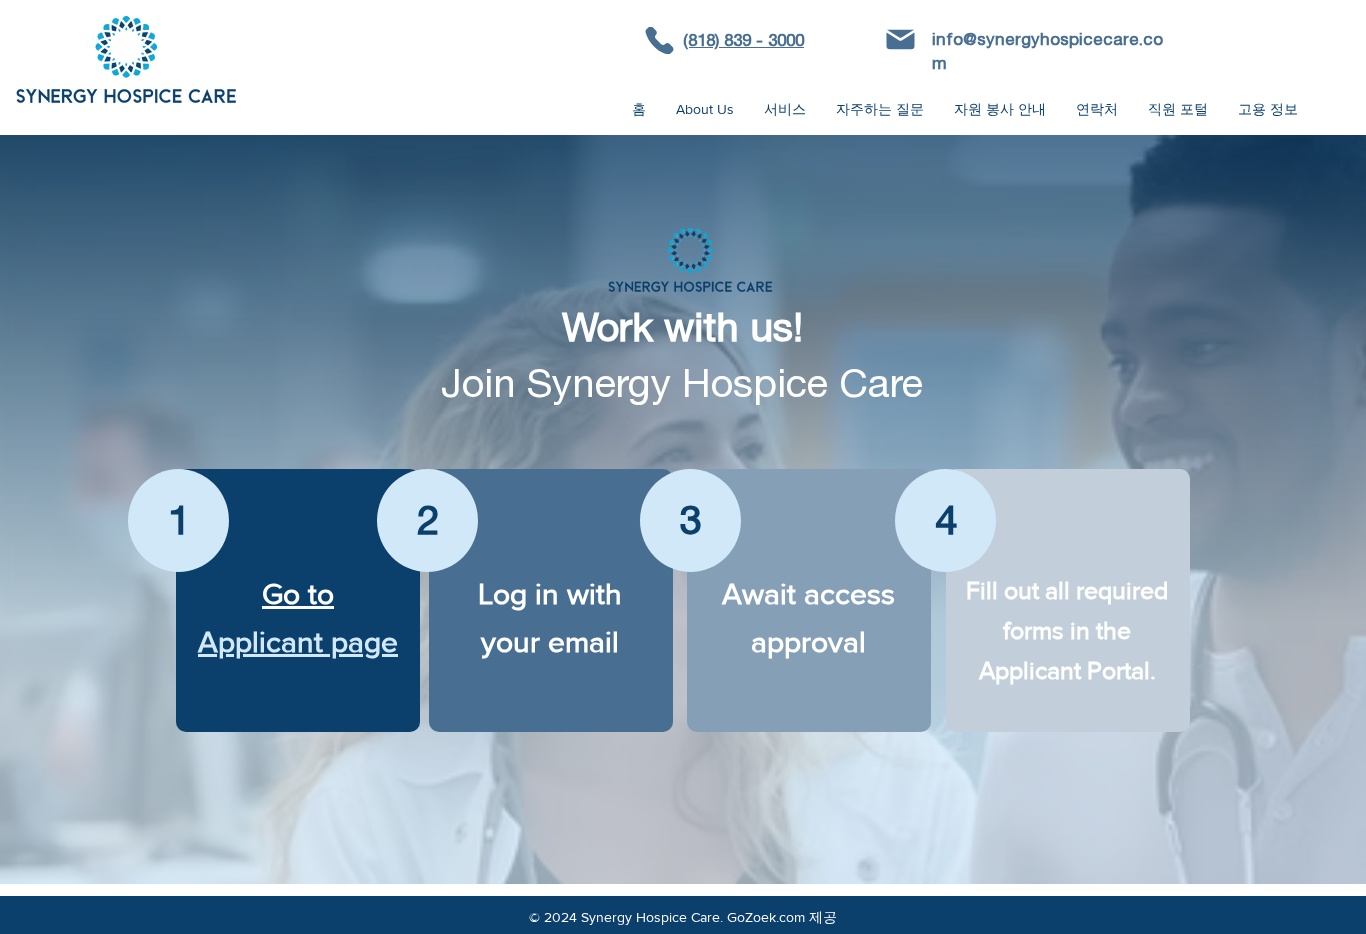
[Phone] (659, 40)
